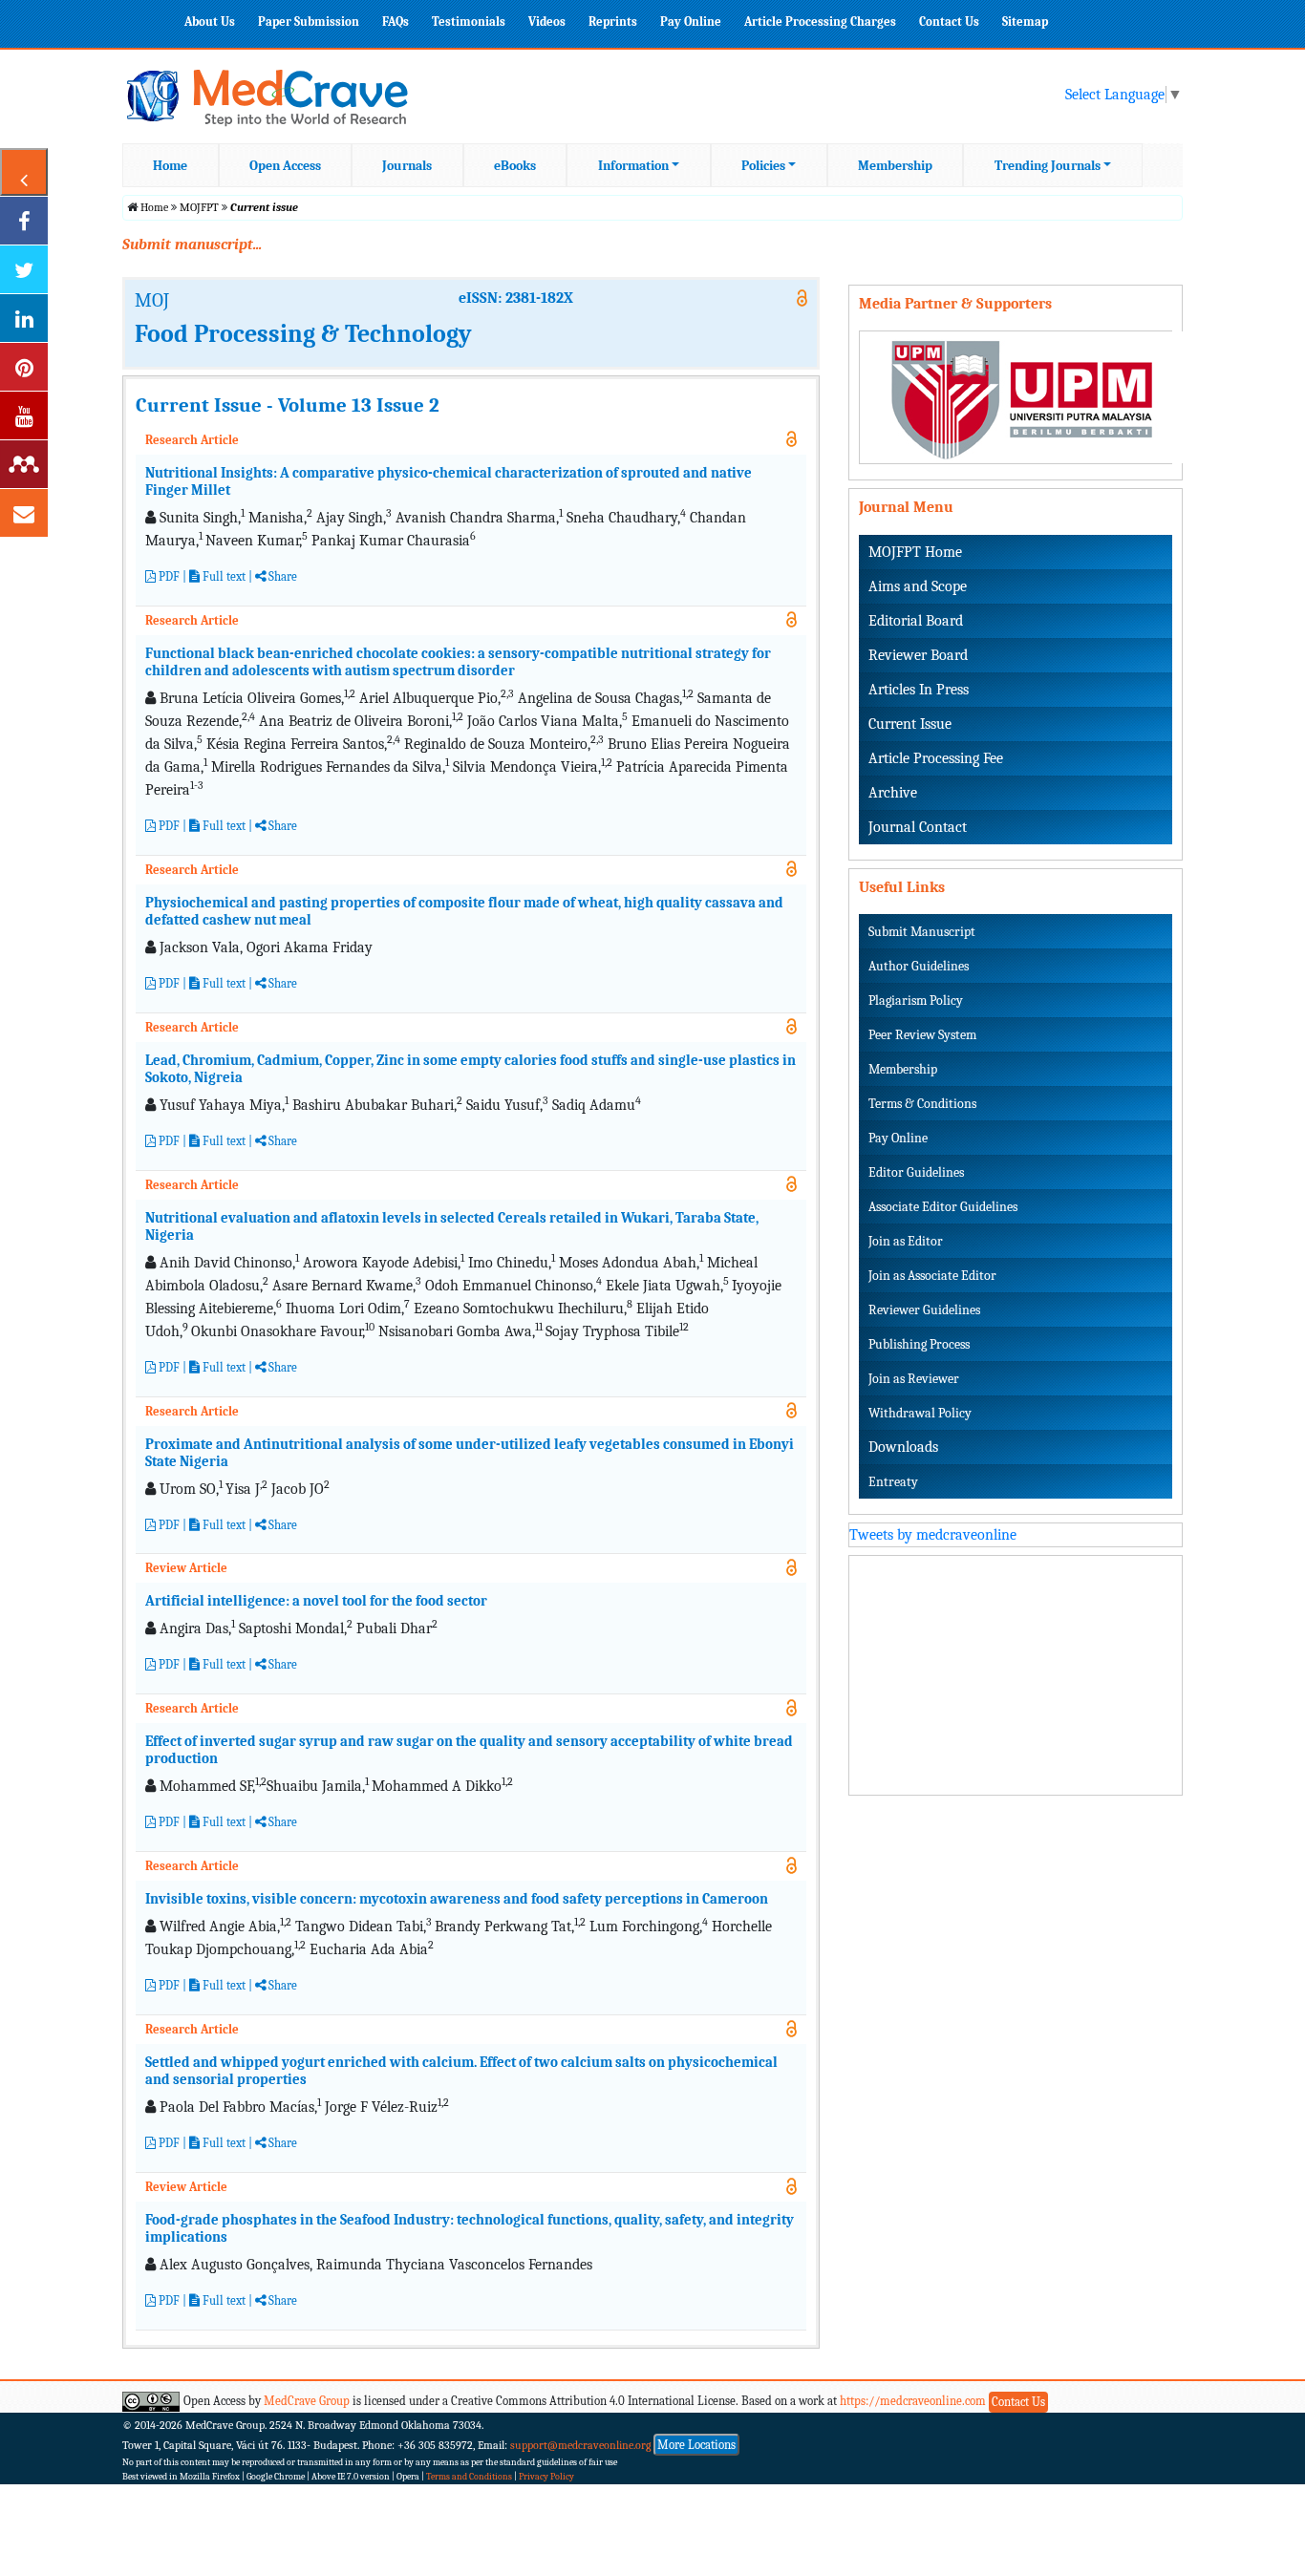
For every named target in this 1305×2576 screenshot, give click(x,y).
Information (633, 166)
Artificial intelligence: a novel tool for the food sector (316, 1601)
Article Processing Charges (820, 21)
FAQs (396, 21)
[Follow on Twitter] (24, 269)
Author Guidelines (919, 966)
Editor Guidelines (916, 1172)
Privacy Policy (546, 2477)
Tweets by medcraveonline (933, 1535)
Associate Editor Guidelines (943, 1207)
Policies (763, 166)
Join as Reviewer (914, 1379)
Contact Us (949, 21)
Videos (547, 21)
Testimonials (469, 21)
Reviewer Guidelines (924, 1310)
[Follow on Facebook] (24, 221)
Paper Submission (309, 21)
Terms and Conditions (469, 2477)
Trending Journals (1048, 166)
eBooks (515, 166)
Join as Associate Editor (932, 1276)
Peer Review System (922, 1035)
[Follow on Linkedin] (24, 318)
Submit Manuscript (922, 932)
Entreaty (893, 1482)
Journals (407, 166)
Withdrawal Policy (920, 1413)
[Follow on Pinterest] (24, 367)
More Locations (696, 2445)
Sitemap (1025, 21)
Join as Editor (906, 1241)
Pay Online (691, 21)
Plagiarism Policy (916, 1001)
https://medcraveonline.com (914, 2401)
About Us (210, 21)
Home (170, 166)
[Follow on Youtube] (24, 415)
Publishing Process (919, 1344)
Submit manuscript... (192, 245)
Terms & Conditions (922, 1104)
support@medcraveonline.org (581, 2445)
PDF (168, 576)
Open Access (285, 166)
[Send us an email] (24, 513)
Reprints (613, 21)
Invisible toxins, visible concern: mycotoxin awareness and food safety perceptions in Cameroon (457, 1899)
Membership (895, 166)
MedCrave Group (307, 2401)
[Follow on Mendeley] (24, 464)
